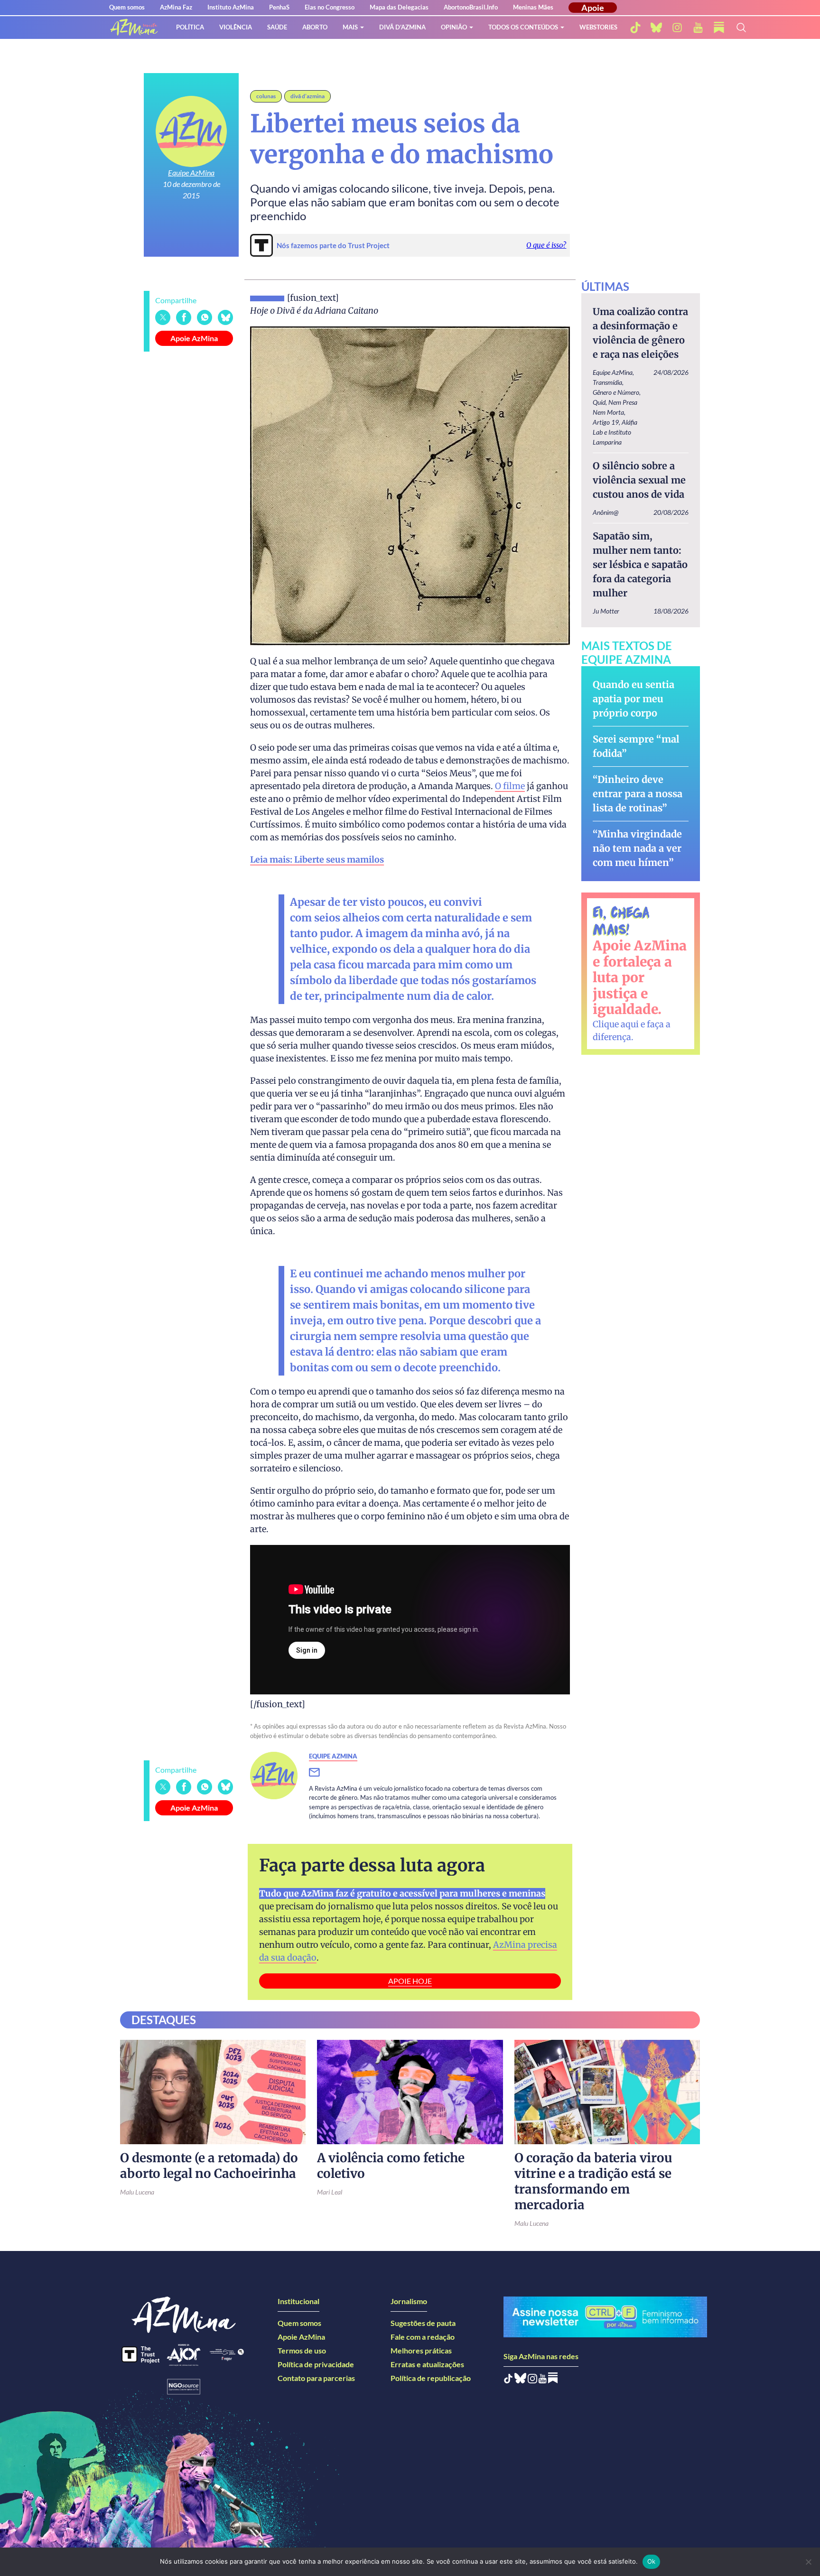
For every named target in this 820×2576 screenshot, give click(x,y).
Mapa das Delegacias (399, 7)
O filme (510, 786)
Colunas (266, 96)
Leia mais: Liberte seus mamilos (317, 860)
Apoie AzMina (194, 338)
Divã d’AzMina (402, 27)
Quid (599, 402)
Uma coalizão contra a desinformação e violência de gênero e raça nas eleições (640, 333)
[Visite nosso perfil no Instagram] (532, 2380)
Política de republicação (431, 2378)
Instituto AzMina (231, 7)
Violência (236, 27)
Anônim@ (606, 512)
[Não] (808, 2562)
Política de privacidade (316, 2364)
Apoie (593, 8)
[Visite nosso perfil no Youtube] (543, 2380)
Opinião (454, 27)
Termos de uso (302, 2350)
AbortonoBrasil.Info (471, 7)
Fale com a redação (423, 2337)
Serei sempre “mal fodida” (636, 746)
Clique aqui (616, 1024)
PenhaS (279, 7)
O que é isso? (546, 245)
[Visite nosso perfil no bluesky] (656, 28)
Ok (652, 2561)
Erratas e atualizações (427, 2364)
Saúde (277, 27)
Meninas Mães (533, 7)
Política (190, 27)
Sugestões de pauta (423, 2323)
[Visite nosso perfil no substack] (719, 28)
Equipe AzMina (191, 172)
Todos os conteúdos (523, 27)
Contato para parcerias (316, 2378)
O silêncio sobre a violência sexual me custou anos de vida (639, 480)
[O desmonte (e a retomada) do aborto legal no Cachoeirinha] (213, 2092)
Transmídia (607, 382)
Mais (350, 27)
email (320, 1773)
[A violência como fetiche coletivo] (410, 2092)
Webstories (598, 27)
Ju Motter (606, 611)
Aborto (315, 27)
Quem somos (127, 7)
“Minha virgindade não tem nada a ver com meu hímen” (637, 848)
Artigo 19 (606, 422)
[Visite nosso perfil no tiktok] (635, 28)
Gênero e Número (616, 392)
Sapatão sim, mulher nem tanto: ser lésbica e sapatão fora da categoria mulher (640, 564)
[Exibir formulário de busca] (741, 28)
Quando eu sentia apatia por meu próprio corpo (634, 699)
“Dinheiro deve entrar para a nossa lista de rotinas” (638, 794)
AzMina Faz (176, 7)
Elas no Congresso (330, 7)
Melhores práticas (421, 2350)
